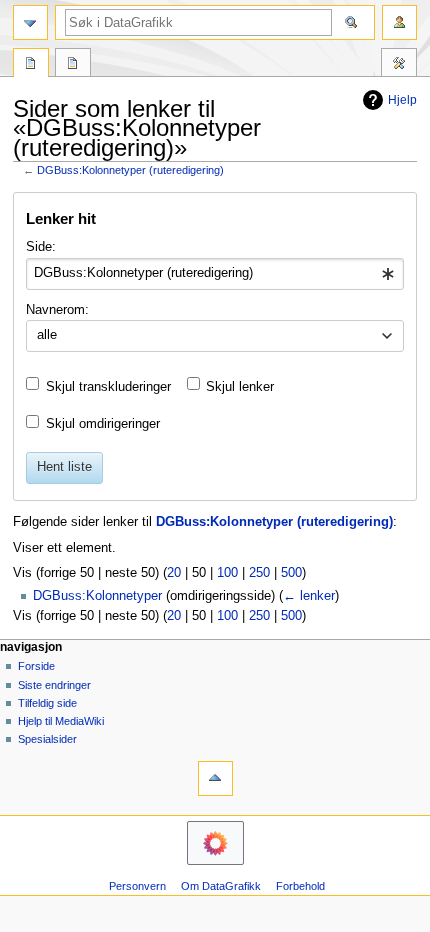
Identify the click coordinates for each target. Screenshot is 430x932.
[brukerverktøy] (399, 22)
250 (259, 573)
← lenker (309, 596)
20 (174, 573)
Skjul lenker (240, 387)
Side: (41, 247)
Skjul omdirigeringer (103, 424)
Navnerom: (57, 310)
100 (227, 573)
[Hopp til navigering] (30, 22)
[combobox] (214, 274)
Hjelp (402, 100)
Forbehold (300, 886)
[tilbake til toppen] (215, 778)
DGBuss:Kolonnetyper (97, 596)
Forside (36, 666)
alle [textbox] (47, 335)
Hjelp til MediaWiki (61, 721)
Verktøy (399, 65)
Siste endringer (54, 685)
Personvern (137, 886)
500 (291, 573)
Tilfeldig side (47, 703)
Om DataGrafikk (221, 886)
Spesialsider (47, 739)
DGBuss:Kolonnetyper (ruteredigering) (130, 170)
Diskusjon (73, 65)
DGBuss (31, 65)
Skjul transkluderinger (108, 387)
